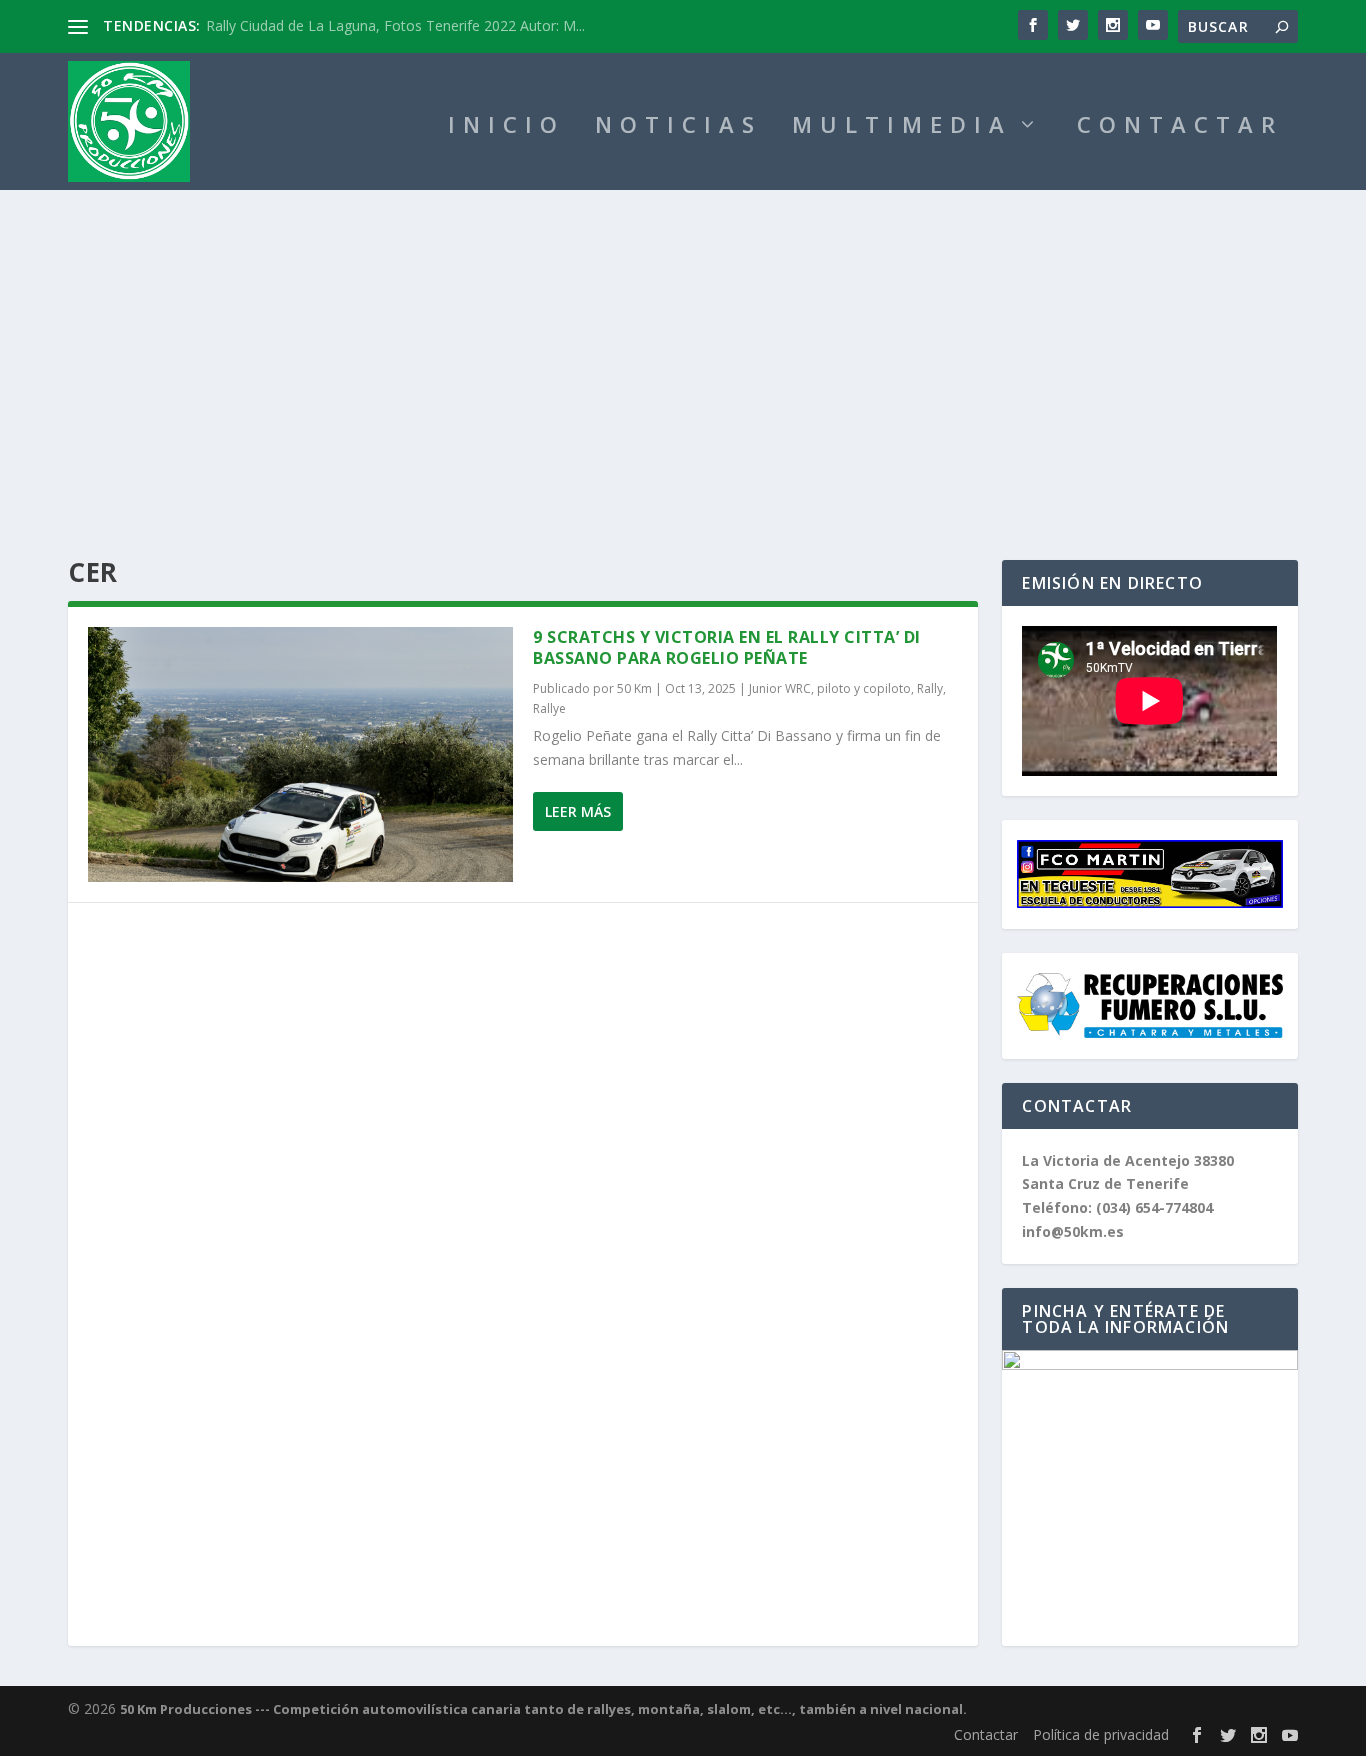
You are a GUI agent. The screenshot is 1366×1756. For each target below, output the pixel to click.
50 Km (634, 688)
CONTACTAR (1180, 127)
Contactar (986, 1734)
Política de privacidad (1101, 1734)
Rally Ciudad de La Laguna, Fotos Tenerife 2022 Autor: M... (395, 25)
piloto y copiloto (864, 688)
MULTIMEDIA (902, 127)
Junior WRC (780, 688)
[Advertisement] (683, 340)
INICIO (506, 127)
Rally (930, 688)
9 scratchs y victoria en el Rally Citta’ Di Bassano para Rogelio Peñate (727, 647)
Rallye (549, 708)
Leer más (578, 811)
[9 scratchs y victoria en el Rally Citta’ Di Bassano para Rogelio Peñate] (300, 754)
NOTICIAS (678, 127)
